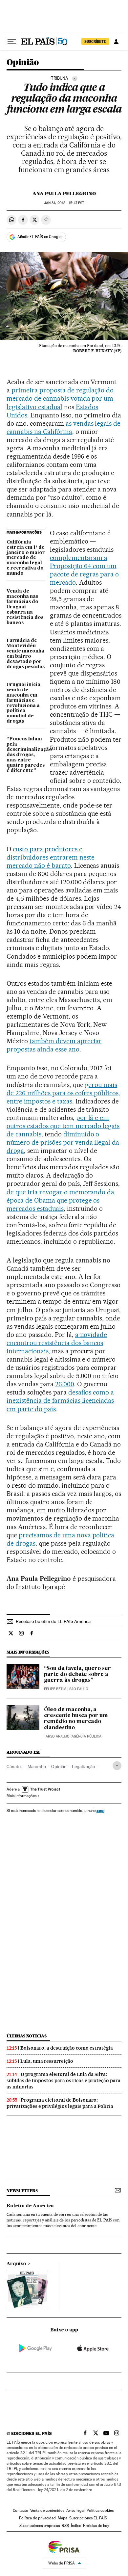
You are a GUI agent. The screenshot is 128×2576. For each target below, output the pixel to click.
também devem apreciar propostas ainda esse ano (54, 1045)
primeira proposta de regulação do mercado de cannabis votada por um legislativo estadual (60, 398)
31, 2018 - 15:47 (64, 203)
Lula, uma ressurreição (47, 2061)
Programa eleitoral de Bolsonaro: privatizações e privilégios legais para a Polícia (60, 2103)
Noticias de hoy (96, 2526)
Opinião (23, 63)
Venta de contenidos (47, 2510)
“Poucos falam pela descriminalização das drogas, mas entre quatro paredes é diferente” (26, 755)
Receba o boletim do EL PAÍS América (53, 1621)
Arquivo (16, 2264)
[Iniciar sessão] (116, 41)
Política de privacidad (37, 2518)
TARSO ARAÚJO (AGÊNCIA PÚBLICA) (73, 1736)
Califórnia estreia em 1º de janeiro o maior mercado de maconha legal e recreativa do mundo (26, 558)
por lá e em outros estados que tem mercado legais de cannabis (63, 1126)
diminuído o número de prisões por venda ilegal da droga (63, 1142)
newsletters (22, 2191)
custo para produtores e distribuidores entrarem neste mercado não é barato (51, 857)
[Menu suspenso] (12, 41)
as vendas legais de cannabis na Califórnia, (64, 427)
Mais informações (21, 1796)
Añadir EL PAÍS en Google (39, 237)
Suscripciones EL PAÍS (88, 2518)
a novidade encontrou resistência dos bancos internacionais (57, 1343)
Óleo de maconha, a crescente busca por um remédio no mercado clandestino (76, 1719)
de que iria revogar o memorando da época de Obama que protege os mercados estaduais (60, 1200)
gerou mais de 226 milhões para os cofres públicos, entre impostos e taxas (63, 1093)
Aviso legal (75, 2510)
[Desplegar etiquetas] (117, 1766)
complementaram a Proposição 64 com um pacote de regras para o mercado (84, 570)
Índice (76, 2526)
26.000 (64, 1384)
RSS (65, 2526)
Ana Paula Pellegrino (64, 194)
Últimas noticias (27, 2036)
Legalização (84, 1766)
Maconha (37, 1766)
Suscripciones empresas (40, 2526)
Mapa (63, 2518)
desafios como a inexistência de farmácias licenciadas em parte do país (60, 1400)
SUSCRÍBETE (95, 41)
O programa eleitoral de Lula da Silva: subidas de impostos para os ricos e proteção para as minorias (64, 2081)
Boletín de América (30, 2206)
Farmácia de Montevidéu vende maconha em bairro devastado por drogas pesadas (26, 654)
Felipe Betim (55, 1689)
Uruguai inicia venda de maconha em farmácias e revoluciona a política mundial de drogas (23, 703)
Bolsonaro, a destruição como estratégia (67, 2048)
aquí (100, 1810)
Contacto (21, 2510)
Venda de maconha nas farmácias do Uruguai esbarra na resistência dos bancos (25, 607)
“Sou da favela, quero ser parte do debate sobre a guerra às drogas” (77, 1675)
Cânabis (14, 1766)
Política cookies (100, 2510)
